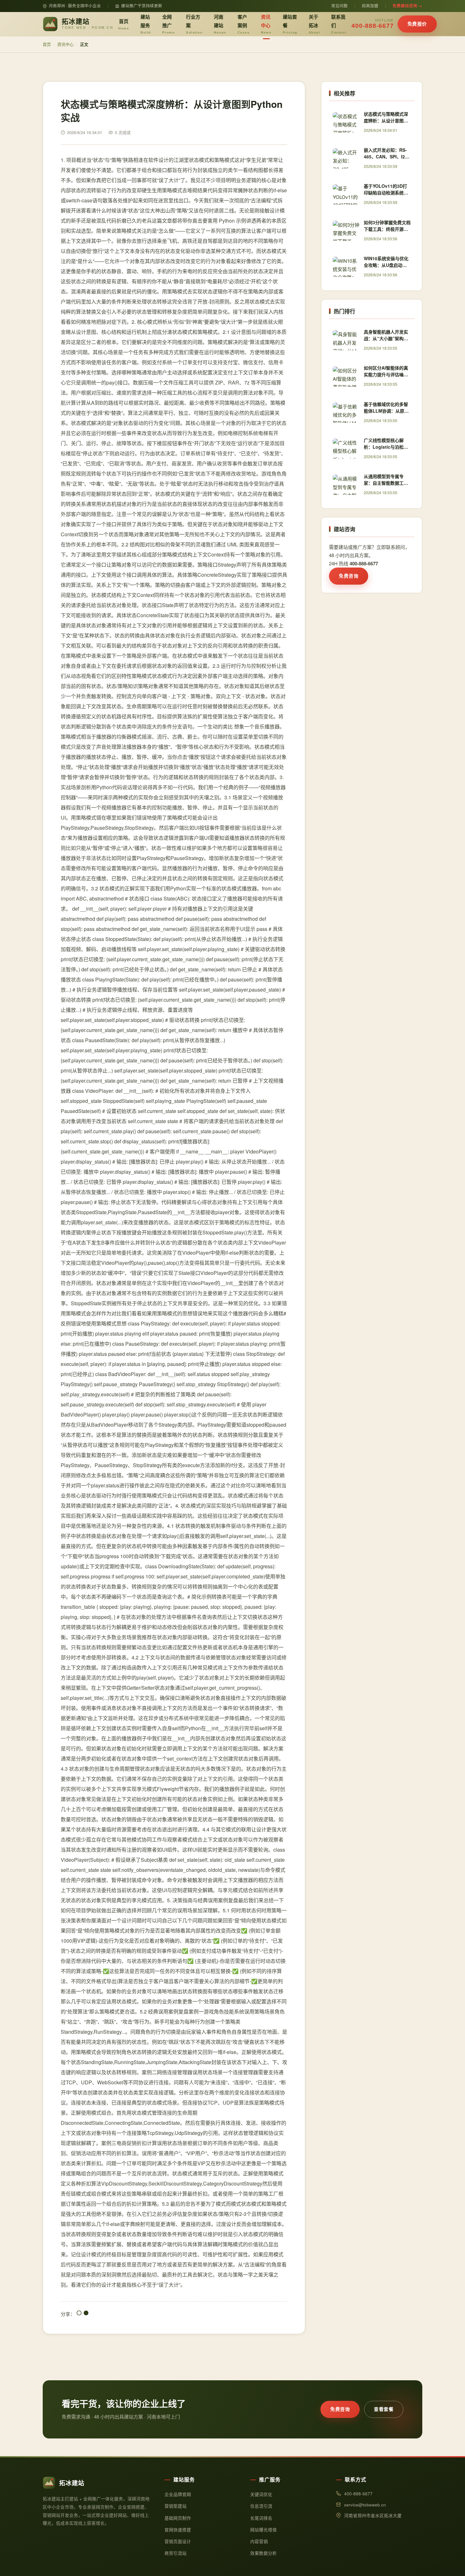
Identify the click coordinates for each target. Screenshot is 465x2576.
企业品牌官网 (178, 2494)
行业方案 (194, 24)
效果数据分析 (263, 2553)
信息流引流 (261, 2506)
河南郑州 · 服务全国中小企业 (75, 6)
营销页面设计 (178, 2541)
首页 (124, 24)
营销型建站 (176, 2506)
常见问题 (339, 6)
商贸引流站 (176, 2553)
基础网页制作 (178, 2518)
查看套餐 (384, 2409)
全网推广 (169, 24)
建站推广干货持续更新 (142, 6)
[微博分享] (86, 2314)
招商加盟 (370, 6)
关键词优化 (261, 2494)
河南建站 (220, 24)
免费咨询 (349, 576)
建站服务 (146, 24)
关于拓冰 (314, 24)
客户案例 (244, 24)
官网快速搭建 (178, 2530)
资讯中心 (266, 24)
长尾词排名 (261, 2518)
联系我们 (339, 24)
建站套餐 (290, 24)
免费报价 (417, 24)
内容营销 (259, 2541)
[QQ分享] (79, 2314)
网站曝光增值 (263, 2530)
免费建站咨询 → (407, 6)
